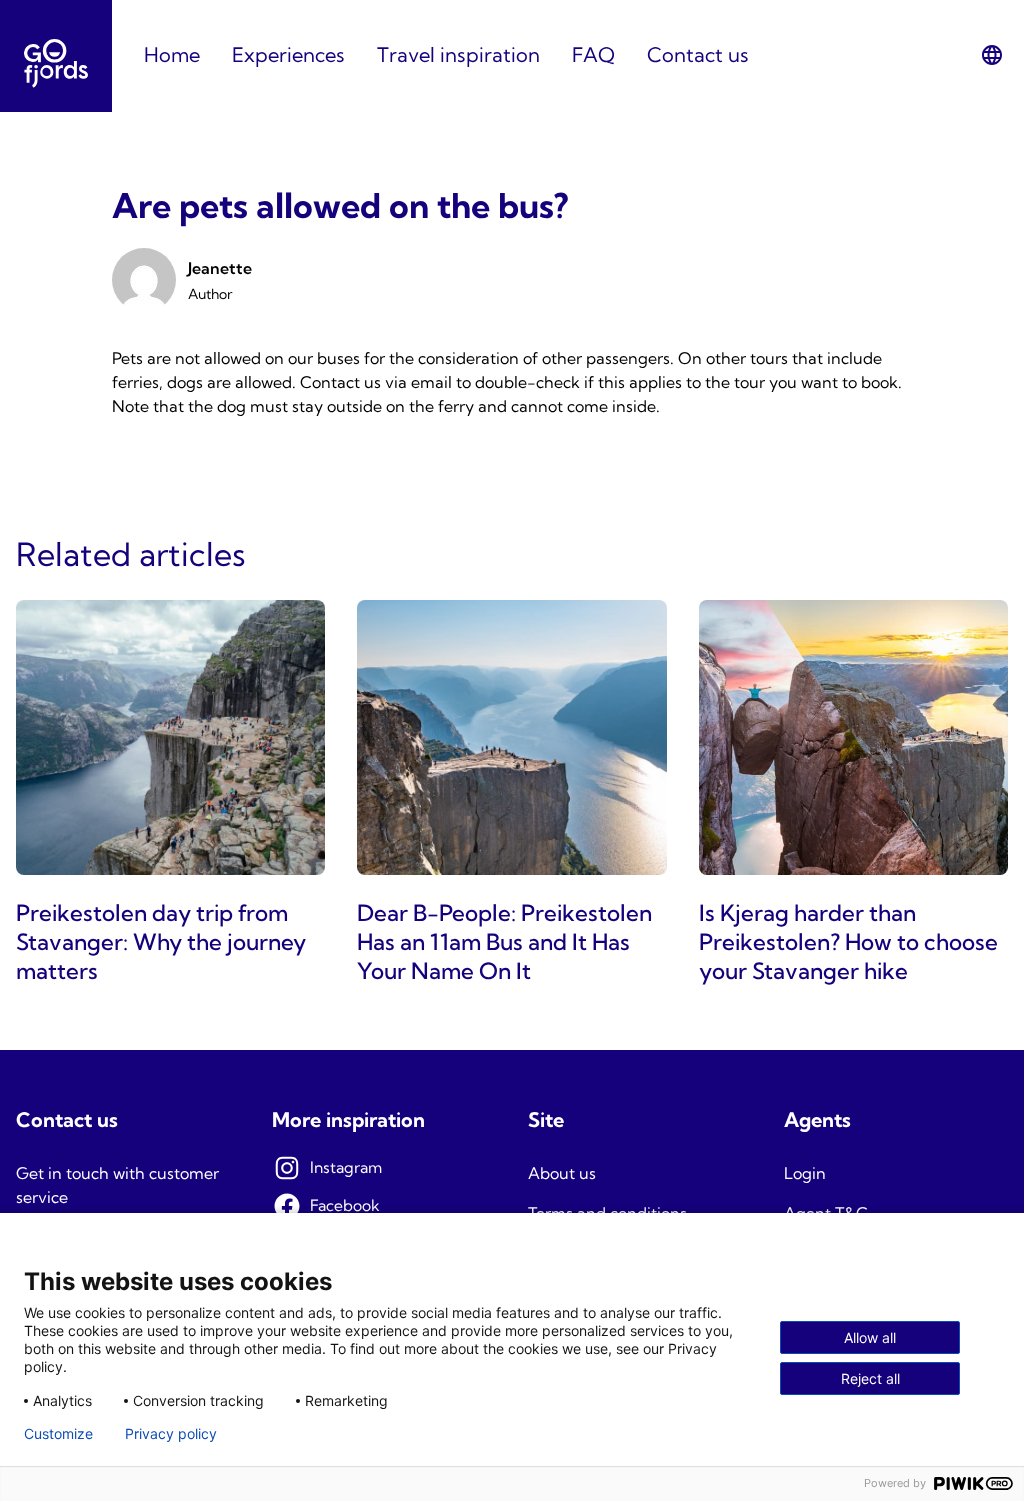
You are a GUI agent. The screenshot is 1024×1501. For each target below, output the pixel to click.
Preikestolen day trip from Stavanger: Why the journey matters (161, 942)
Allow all (870, 1337)
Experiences (288, 54)
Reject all (870, 1378)
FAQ (593, 54)
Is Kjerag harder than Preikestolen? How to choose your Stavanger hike (848, 942)
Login (805, 1173)
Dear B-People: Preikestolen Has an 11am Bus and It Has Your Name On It (504, 942)
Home (172, 54)
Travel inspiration (458, 54)
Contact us (698, 54)
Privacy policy (171, 1434)
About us (562, 1173)
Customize (58, 1434)
